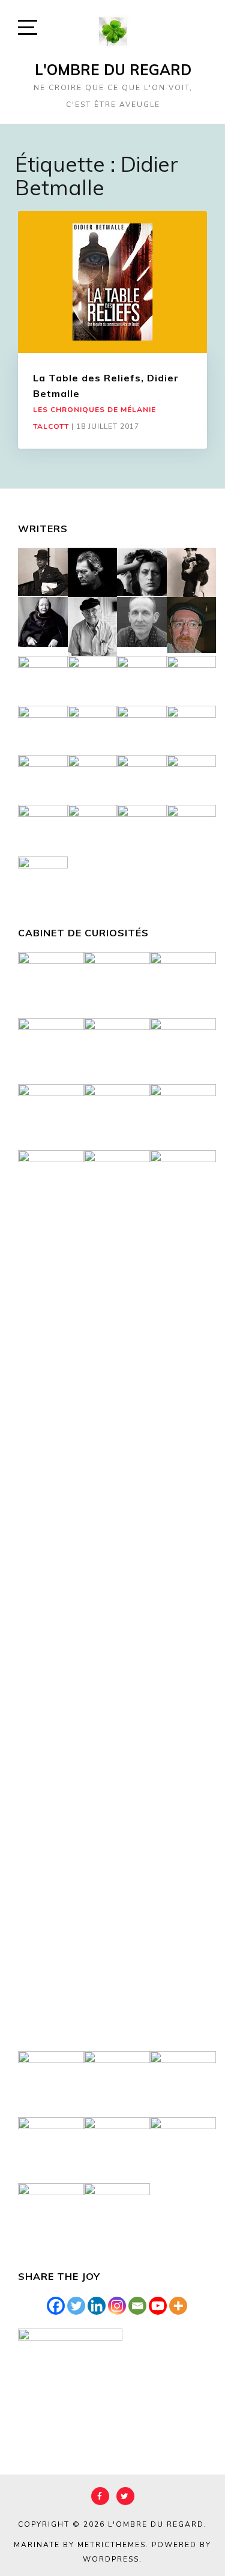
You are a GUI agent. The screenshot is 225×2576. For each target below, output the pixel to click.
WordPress (111, 2559)
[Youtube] (158, 2306)
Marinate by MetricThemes (80, 2545)
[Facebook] (56, 2306)
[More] (178, 2306)
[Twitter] (76, 2306)
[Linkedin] (97, 2306)
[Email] (137, 2306)
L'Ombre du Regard (113, 70)
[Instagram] (117, 2306)
